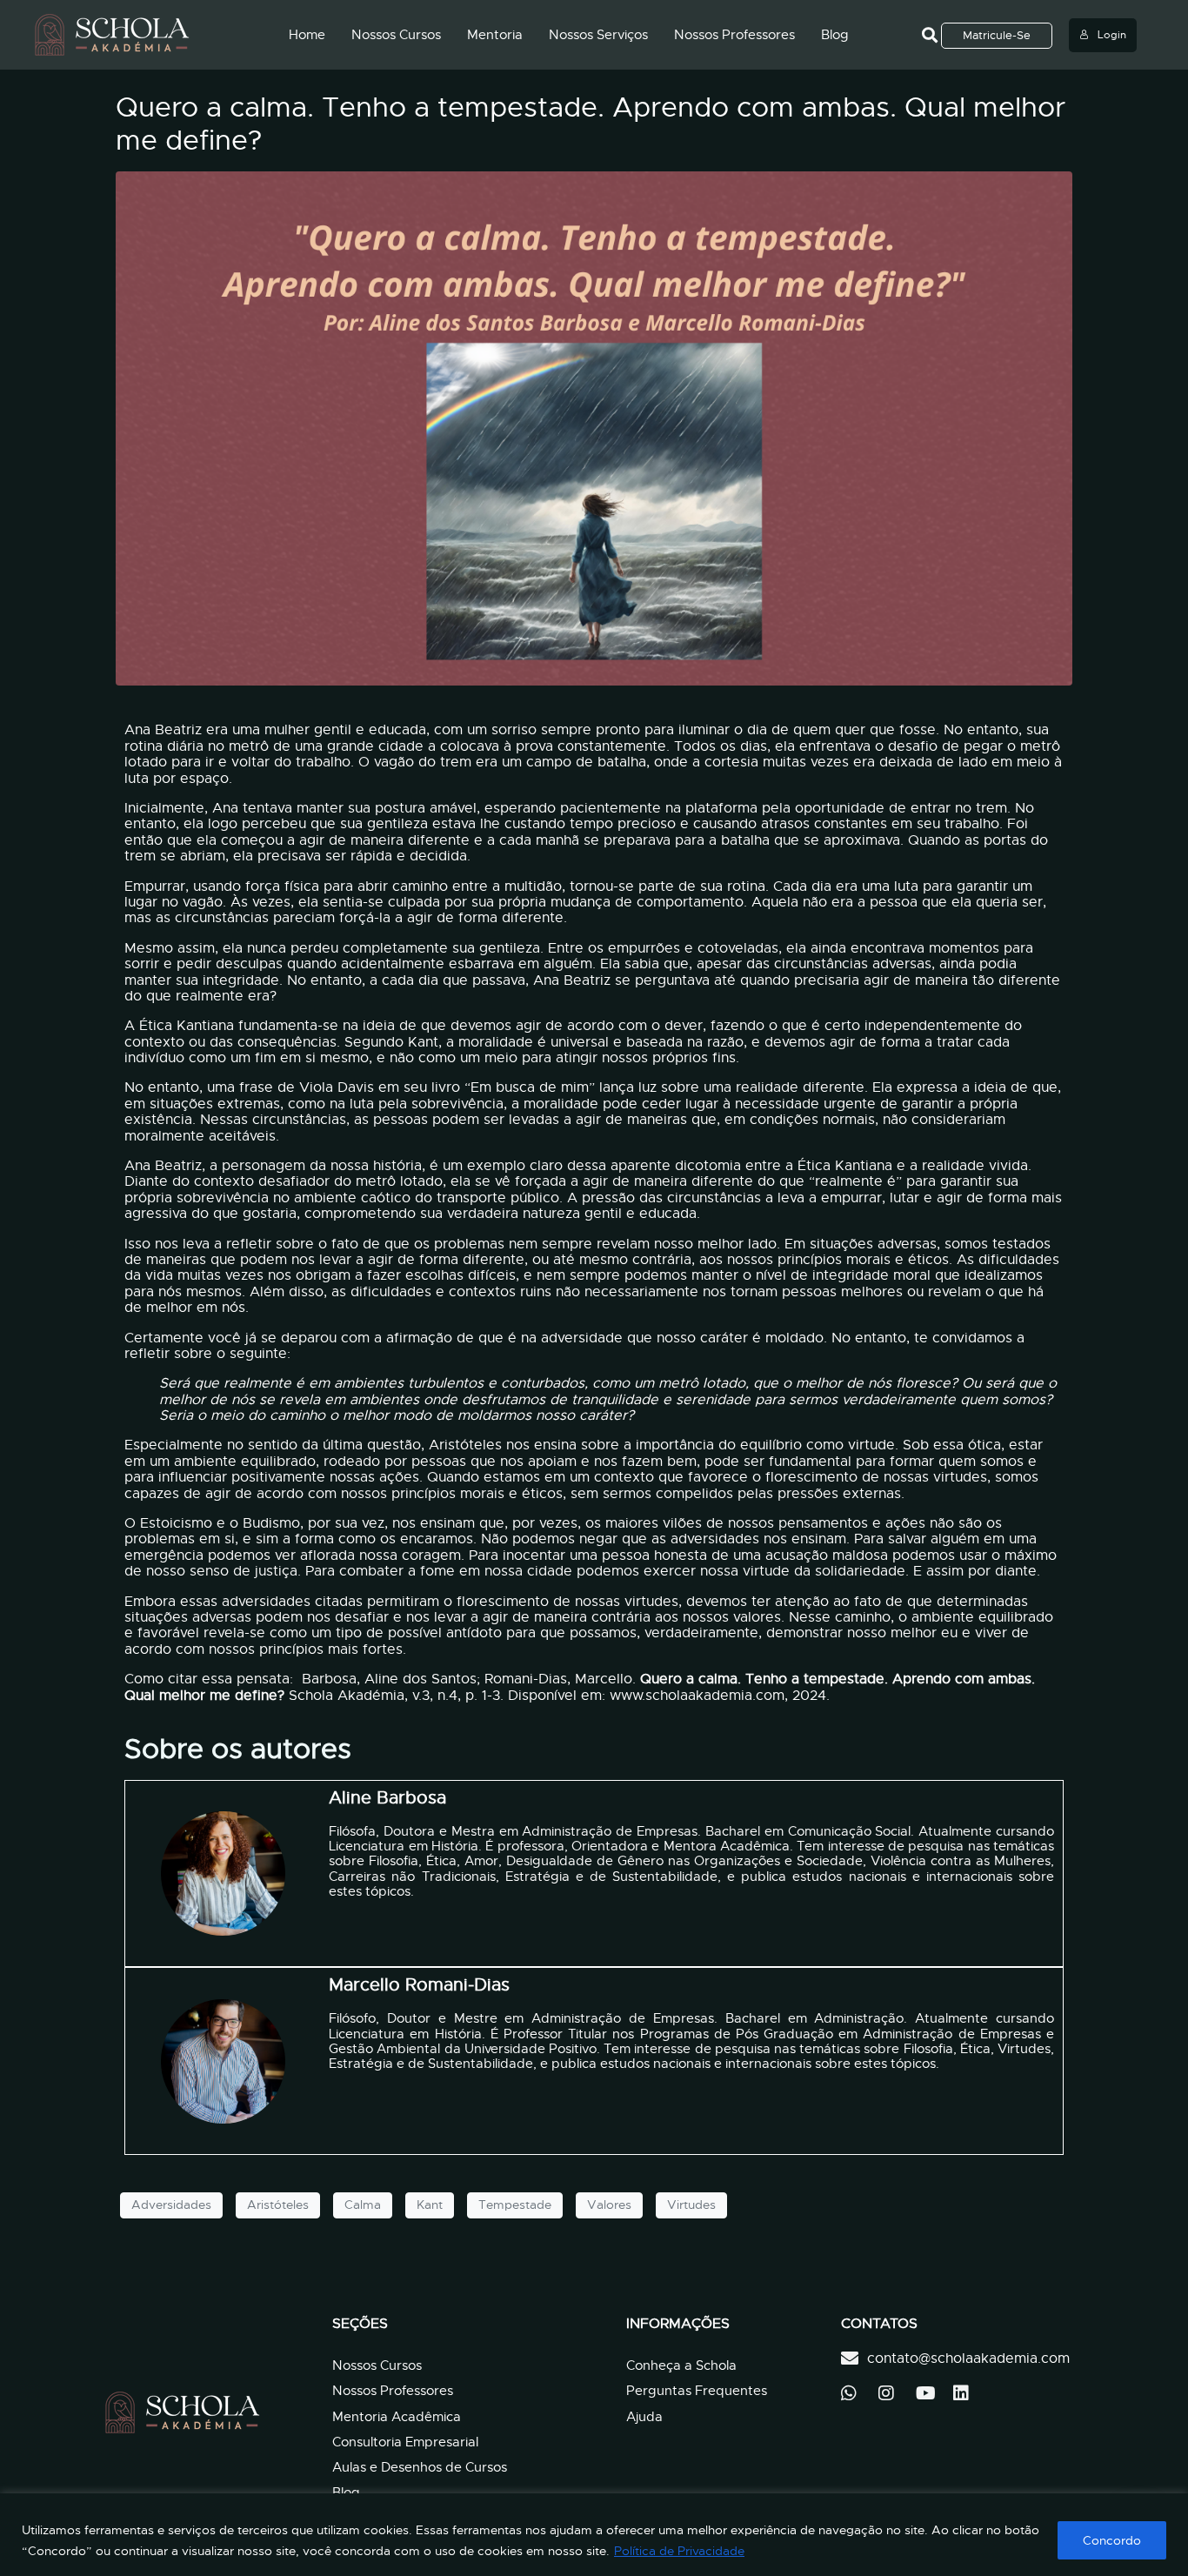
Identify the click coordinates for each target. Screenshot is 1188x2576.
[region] (594, 2535)
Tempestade (515, 2205)
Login (1112, 35)
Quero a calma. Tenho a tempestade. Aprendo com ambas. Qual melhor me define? (591, 124)
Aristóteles (278, 2205)
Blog (835, 35)
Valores (609, 2205)
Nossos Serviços (598, 35)
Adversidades (171, 2205)
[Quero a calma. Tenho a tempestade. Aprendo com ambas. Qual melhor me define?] (594, 428)
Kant (430, 2205)
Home (307, 35)
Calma (363, 2205)
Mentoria (495, 35)
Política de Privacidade (679, 2551)
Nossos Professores (734, 35)
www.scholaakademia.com (697, 1696)
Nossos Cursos (396, 35)
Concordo (1112, 2540)
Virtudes (691, 2205)
